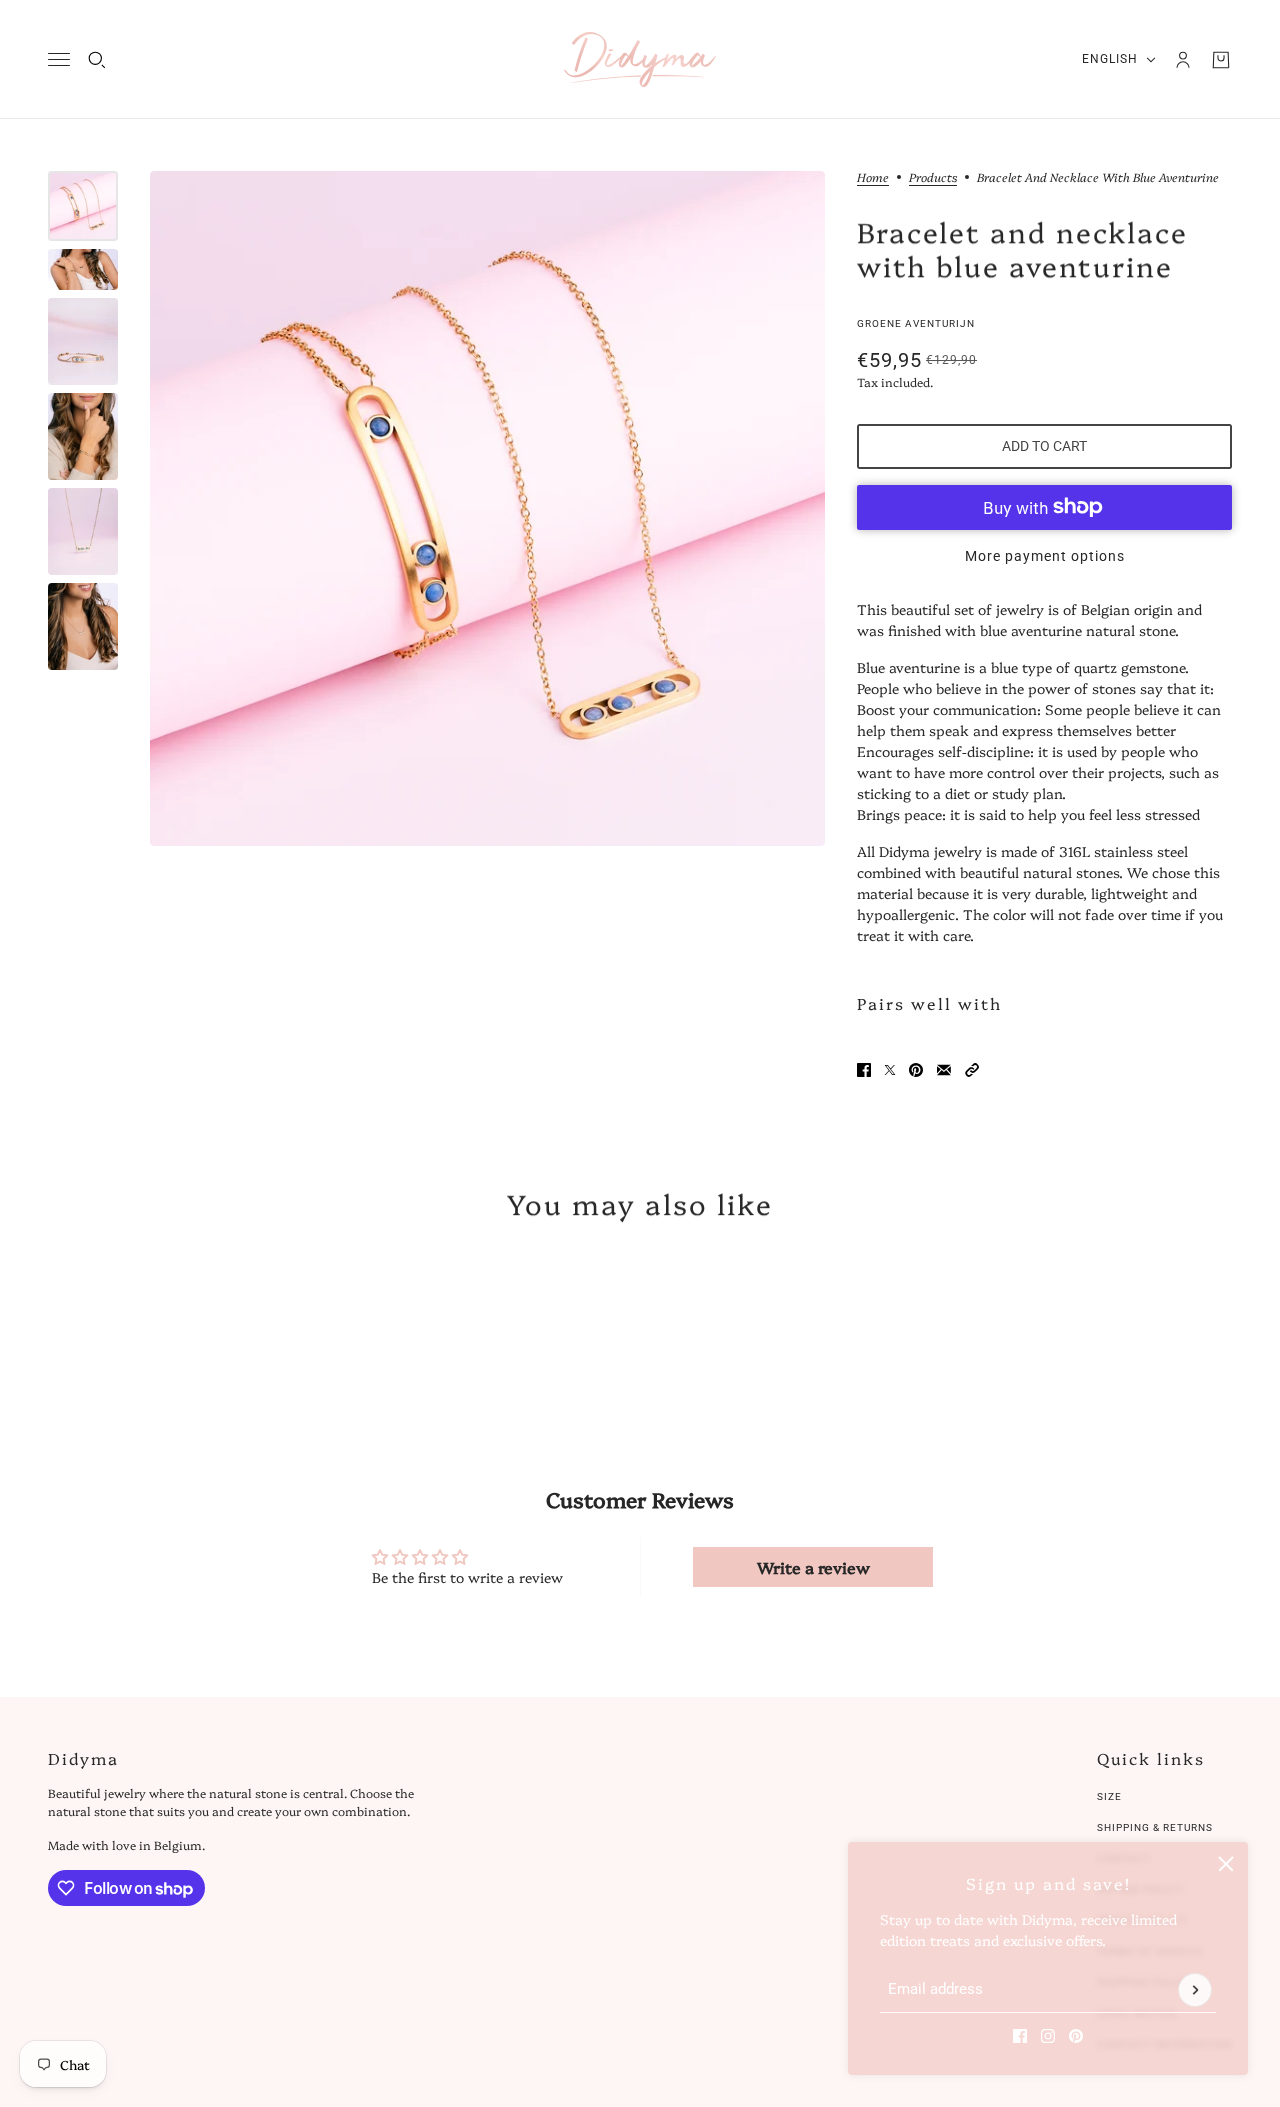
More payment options (1045, 556)
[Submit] (1195, 1990)
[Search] (97, 60)
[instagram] (1048, 2036)
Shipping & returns (1155, 1827)
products (933, 178)
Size (1109, 1796)
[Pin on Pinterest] (916, 1070)
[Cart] (1221, 60)
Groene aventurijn (916, 323)
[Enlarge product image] (487, 508)
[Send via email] (944, 1070)
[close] (1226, 1864)
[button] (972, 1070)
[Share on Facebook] (864, 1070)
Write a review (813, 1567)
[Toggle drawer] (59, 59)
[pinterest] (1076, 2036)
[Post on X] (890, 1070)
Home (873, 178)
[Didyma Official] (640, 59)
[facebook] (1020, 2036)
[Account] (1183, 60)
